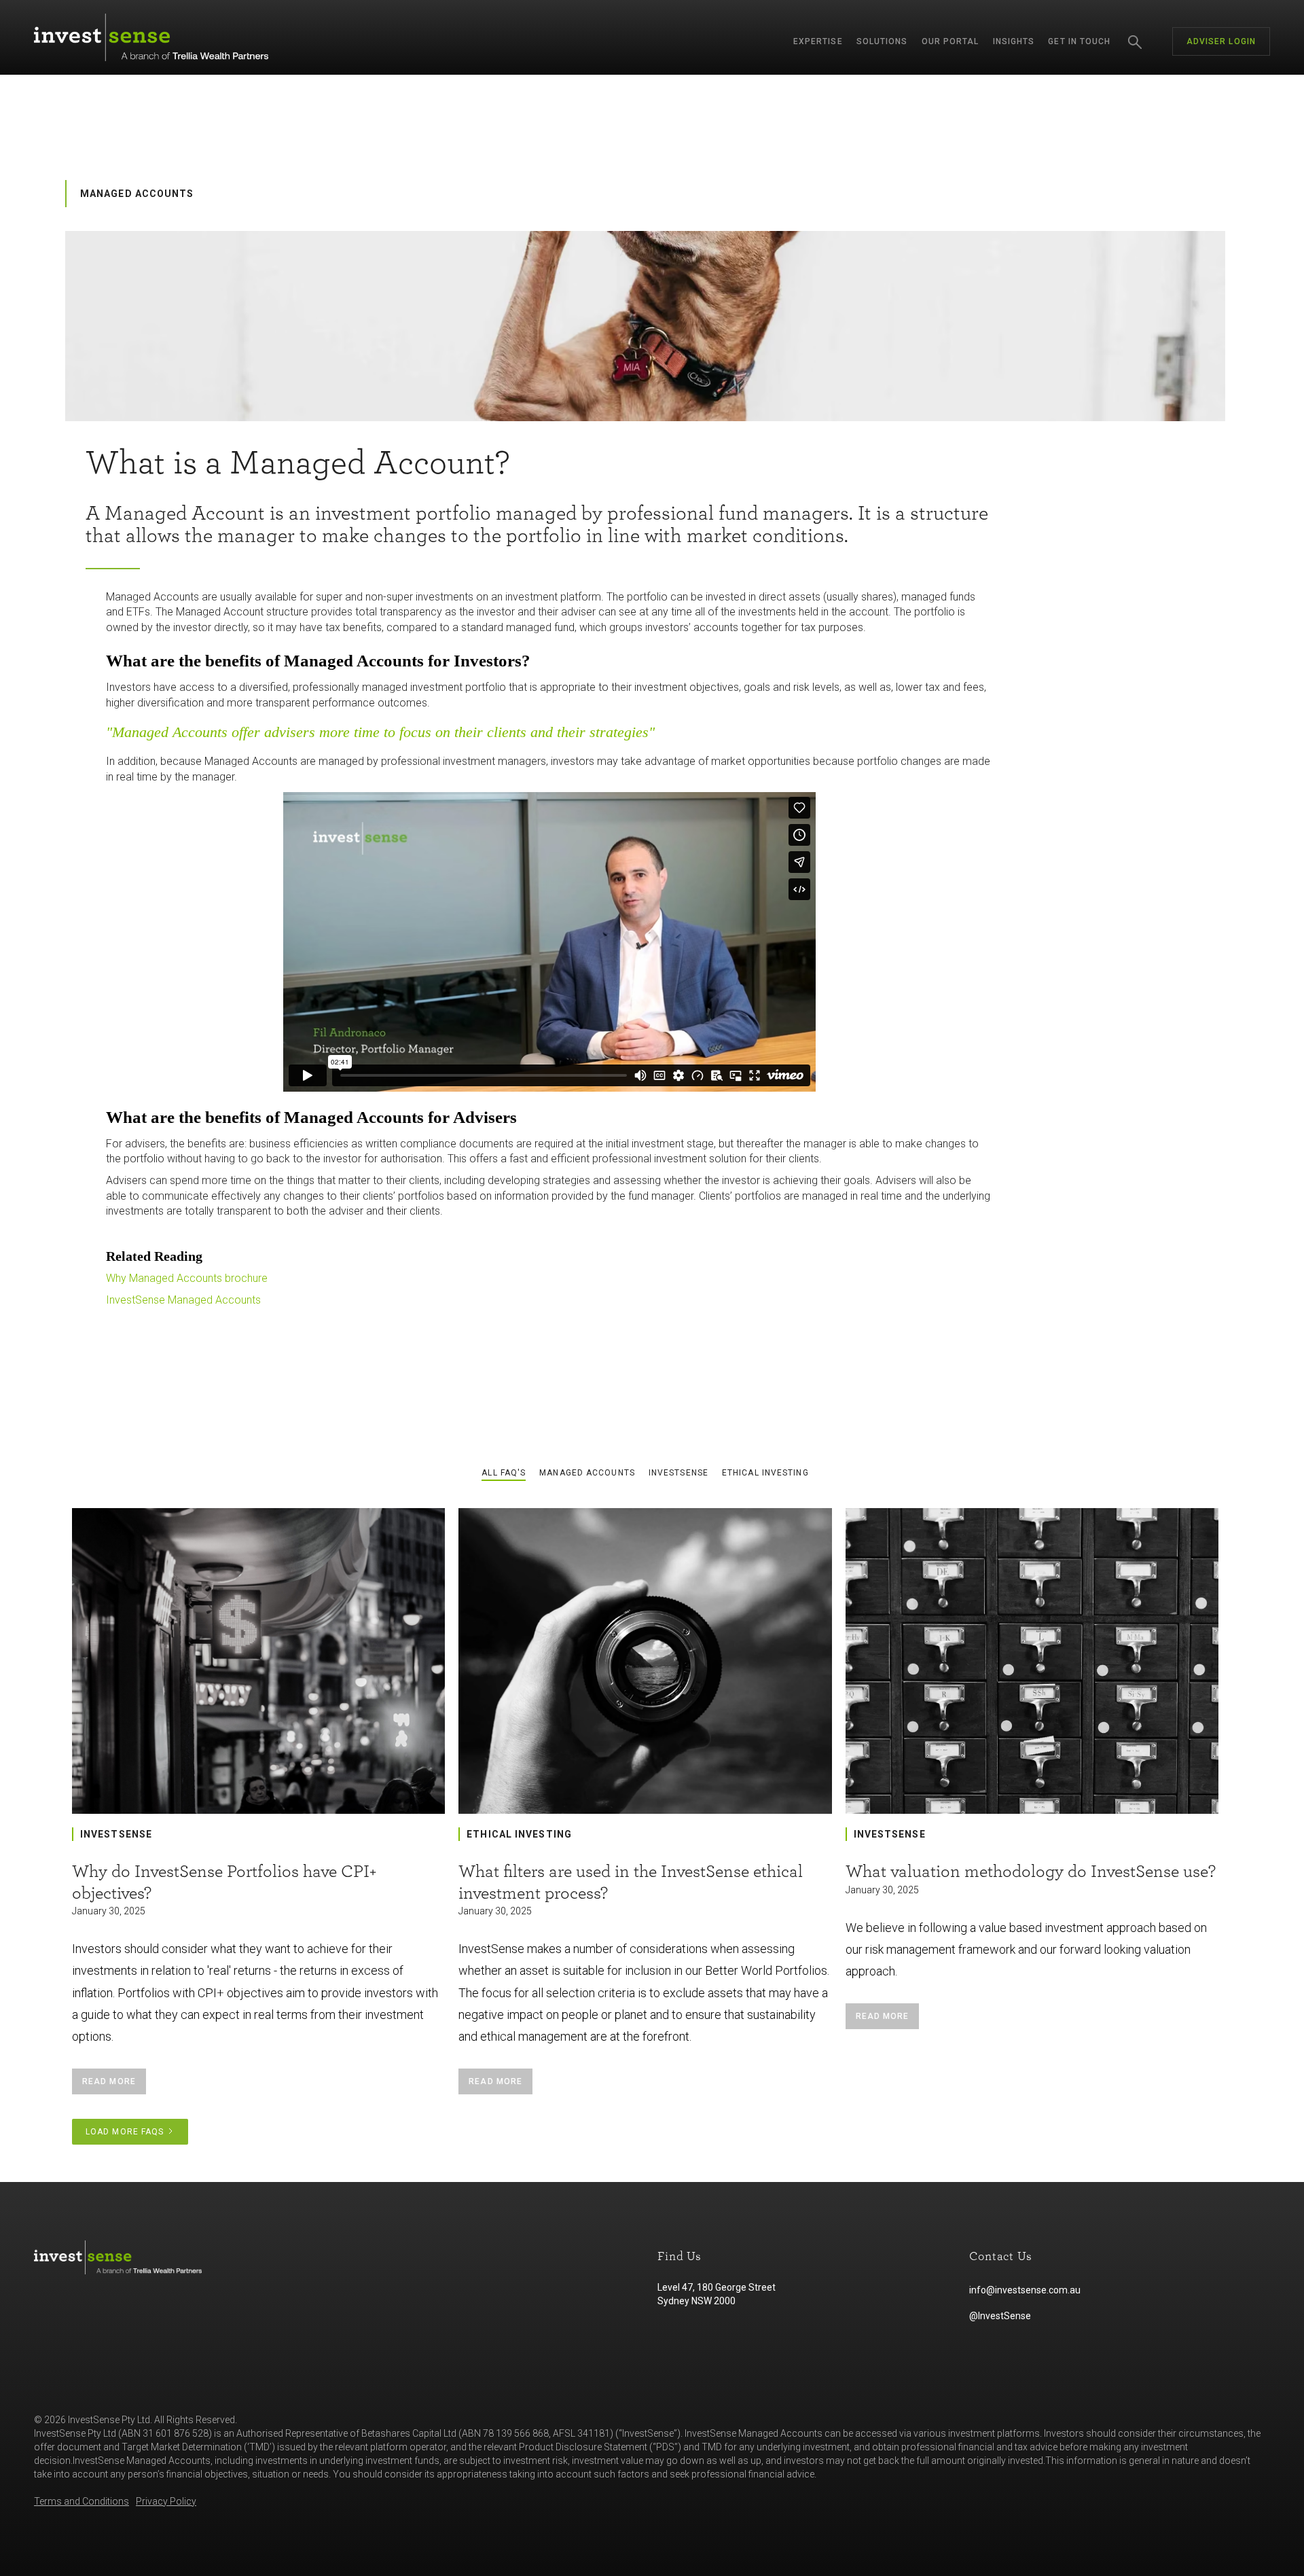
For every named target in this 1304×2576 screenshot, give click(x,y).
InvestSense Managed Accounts (183, 1300)
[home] (151, 37)
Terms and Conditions (81, 2501)
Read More (109, 2081)
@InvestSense (1000, 2316)
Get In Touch (1079, 41)
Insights (1014, 41)
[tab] (504, 1473)
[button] (818, 41)
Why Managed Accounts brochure (187, 1278)
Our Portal (950, 41)
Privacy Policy (166, 2501)
